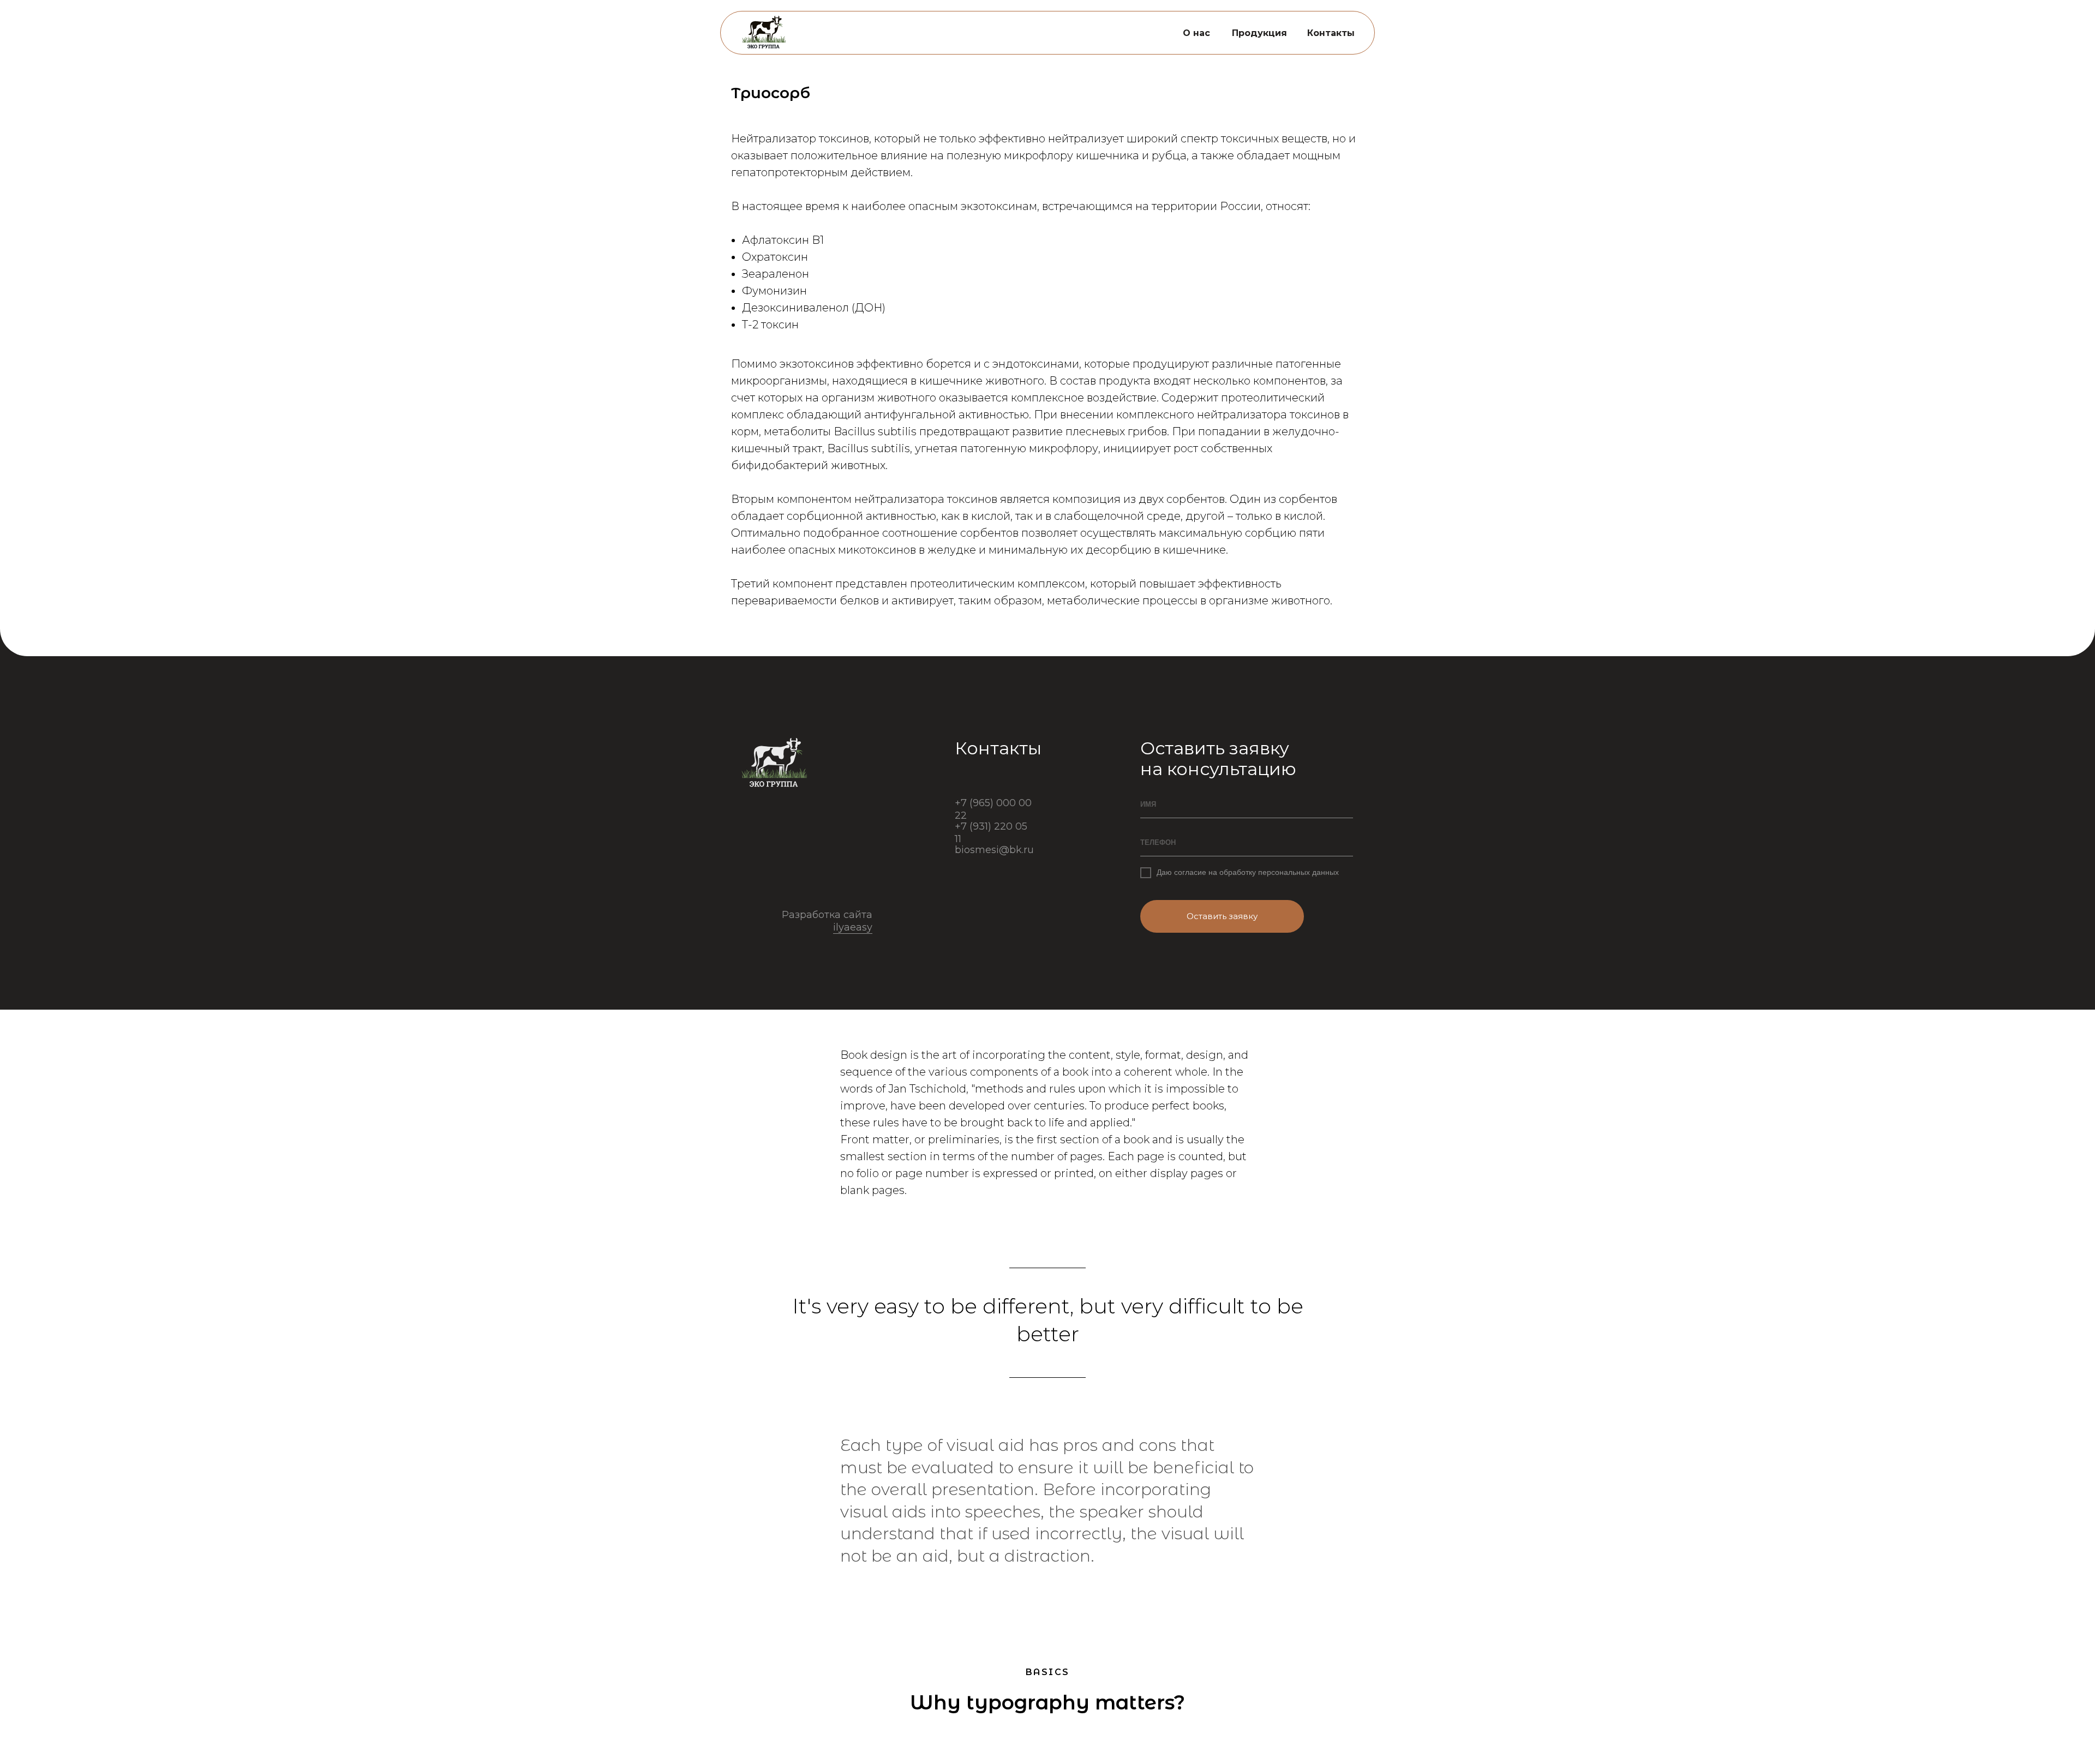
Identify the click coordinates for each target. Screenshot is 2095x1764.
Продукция (1259, 33)
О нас (1196, 33)
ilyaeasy (853, 927)
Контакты (1331, 33)
